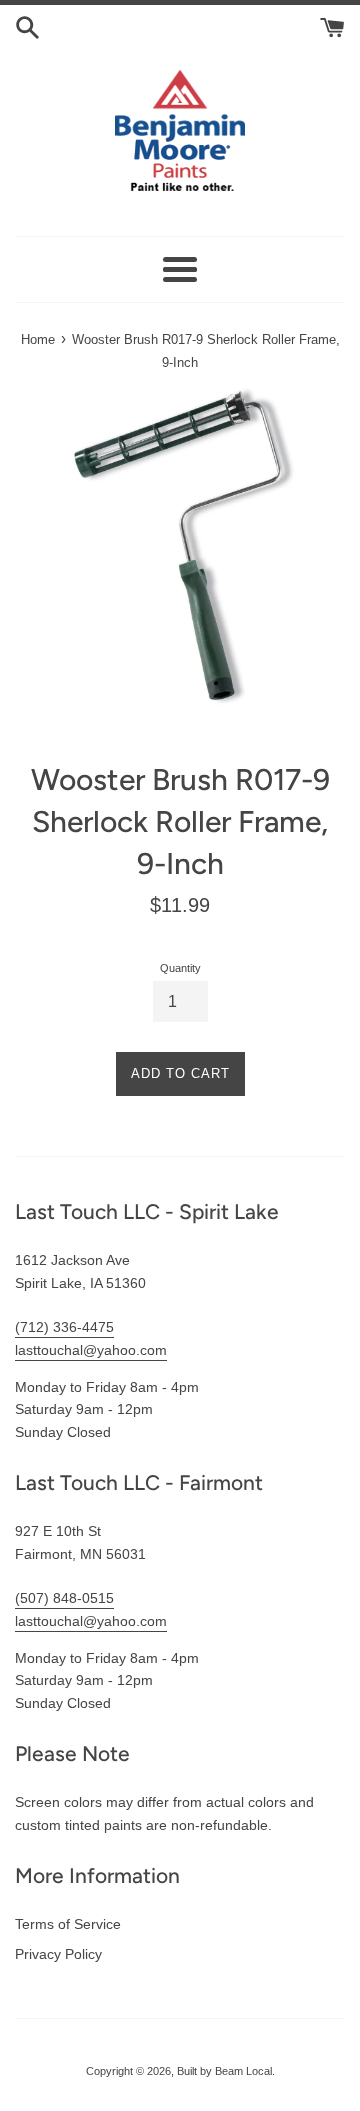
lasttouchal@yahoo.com (91, 1350)
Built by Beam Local (224, 2071)
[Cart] (332, 26)
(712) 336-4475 (64, 1327)
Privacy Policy (58, 1954)
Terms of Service (68, 1924)
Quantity (180, 968)
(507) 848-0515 (64, 1598)
